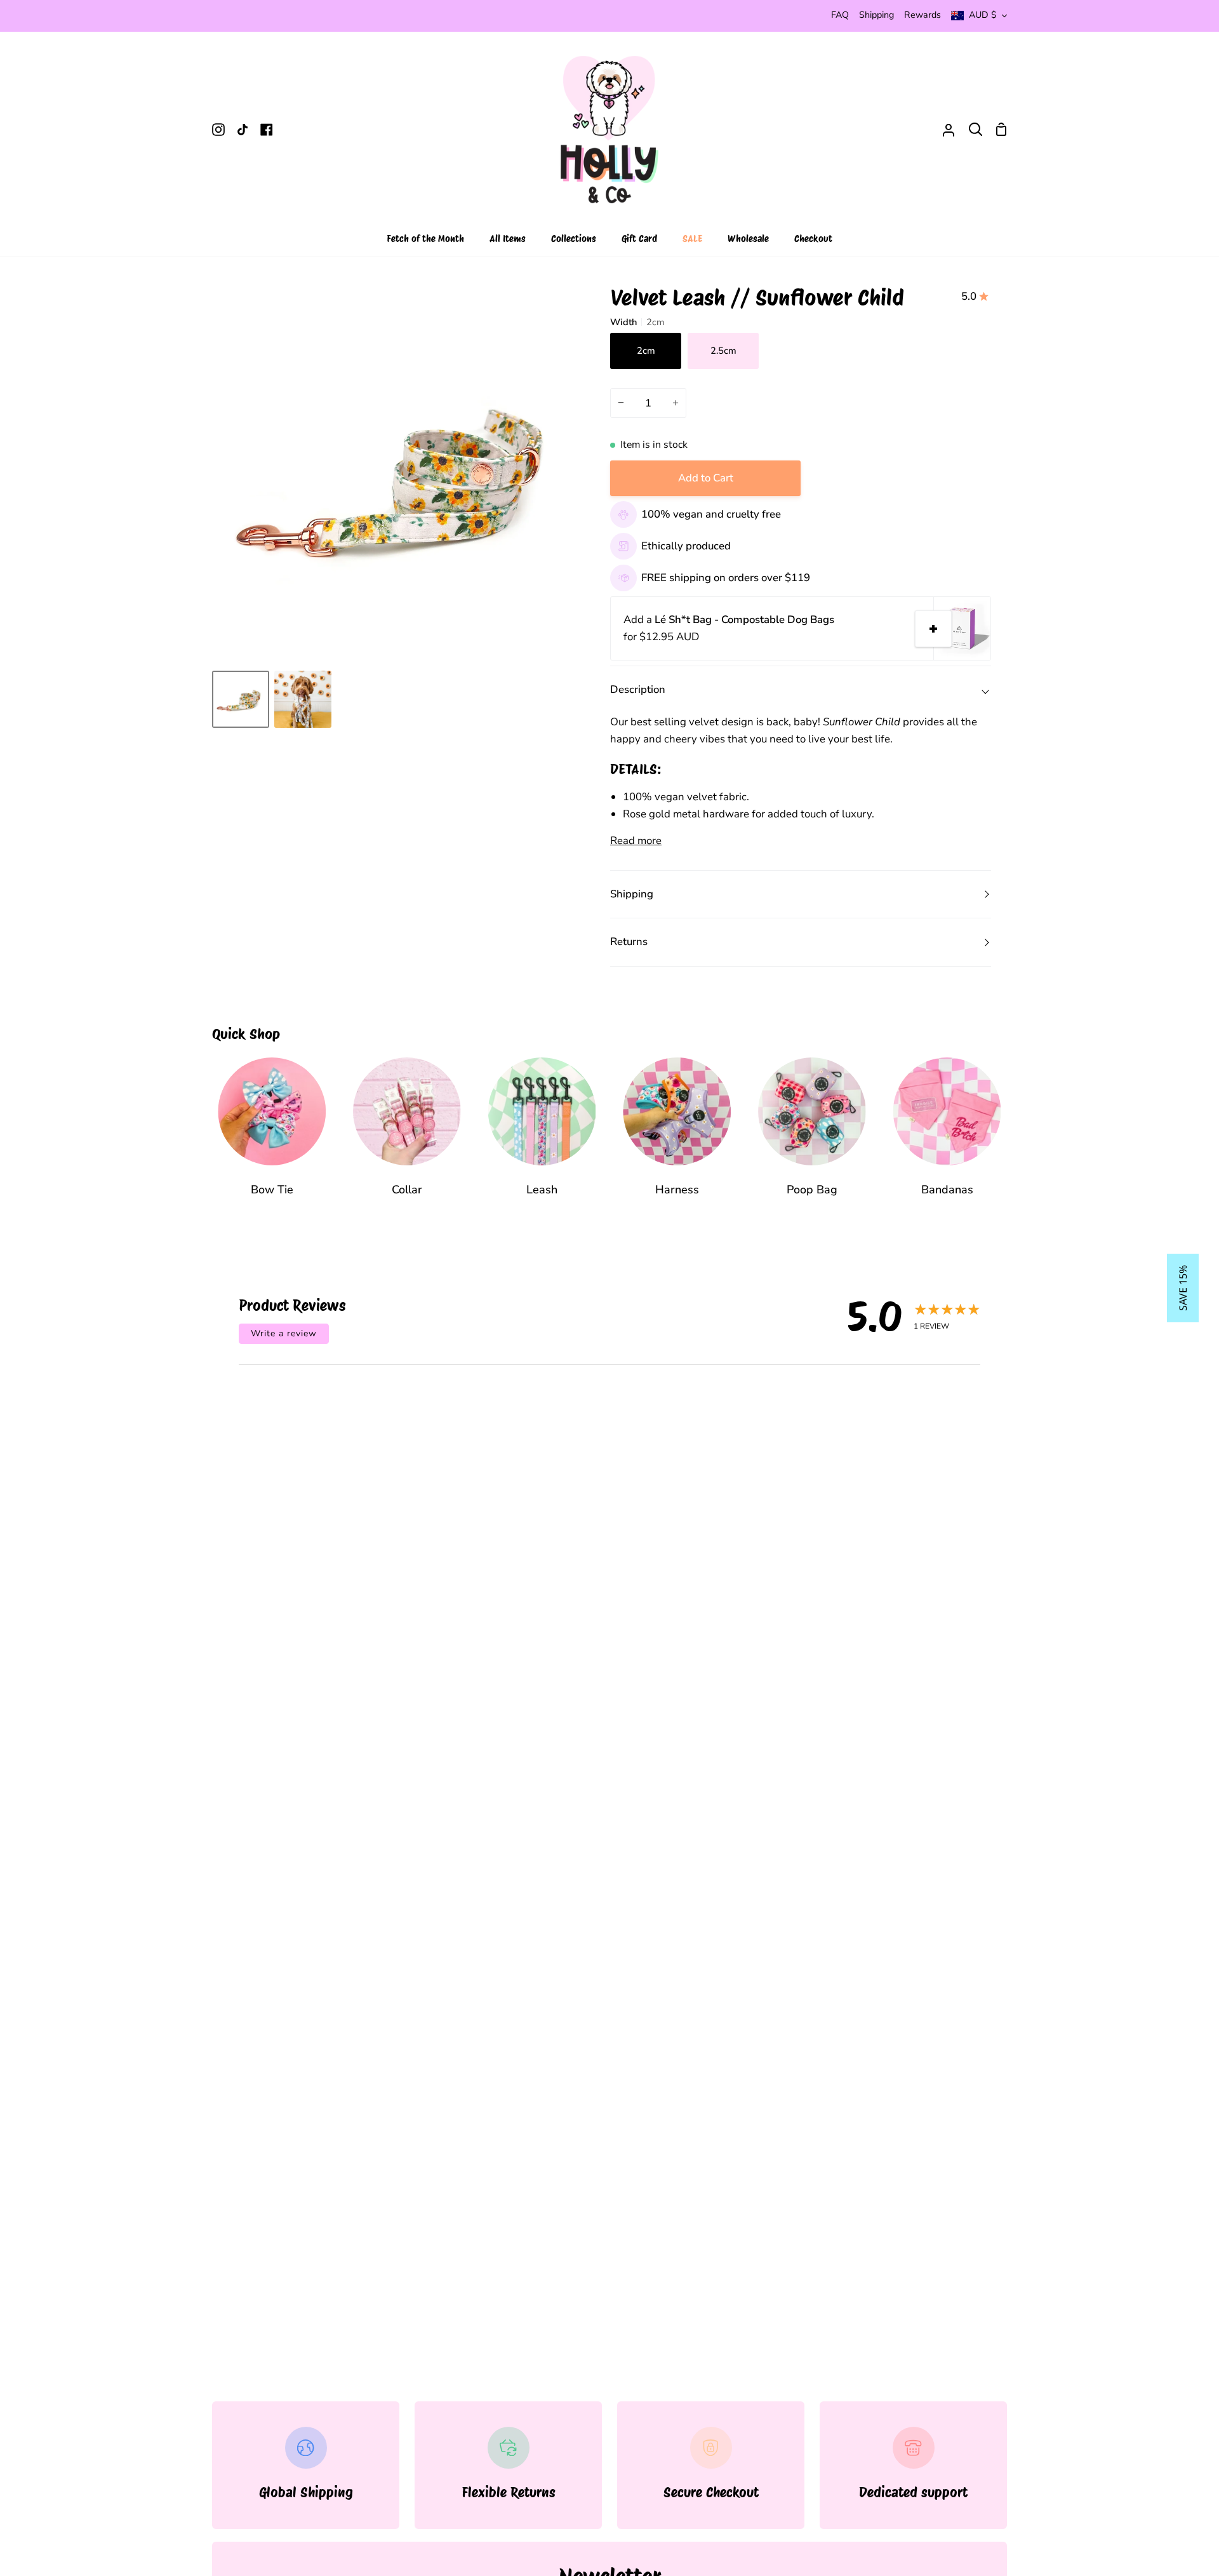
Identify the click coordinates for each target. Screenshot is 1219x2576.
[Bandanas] (947, 1136)
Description (638, 689)
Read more (636, 841)
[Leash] (542, 1136)
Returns (629, 942)
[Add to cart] (933, 629)
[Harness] (677, 1136)
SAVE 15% (1183, 1288)
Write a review (284, 1333)
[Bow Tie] (272, 1136)
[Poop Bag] (812, 1136)
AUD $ (983, 15)
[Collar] (407, 1136)
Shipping (632, 894)
